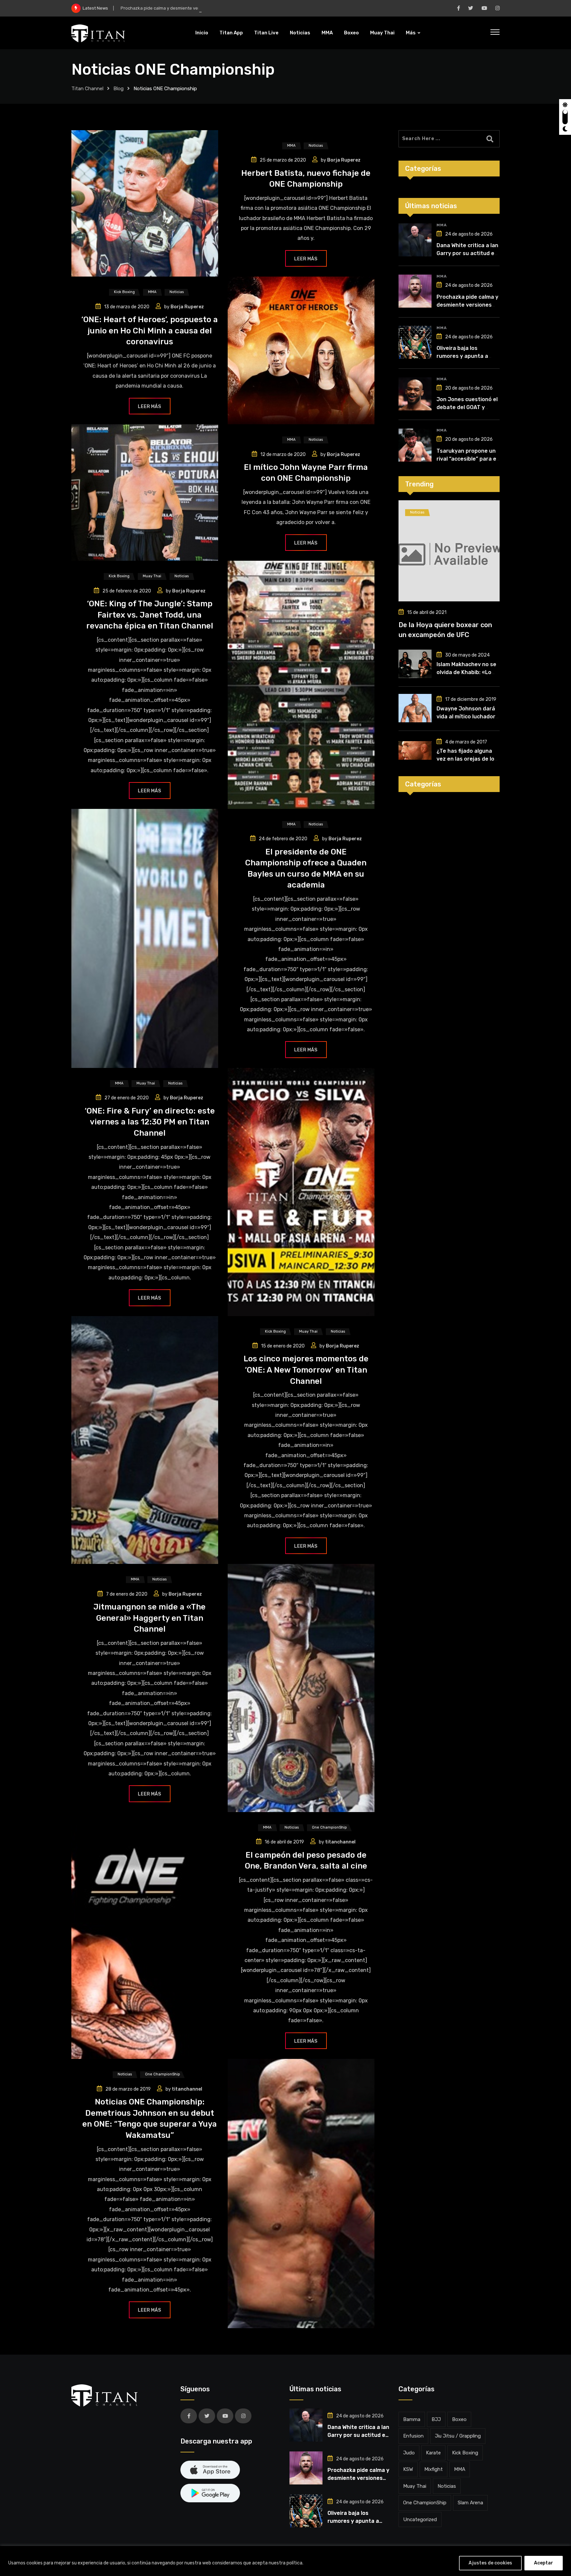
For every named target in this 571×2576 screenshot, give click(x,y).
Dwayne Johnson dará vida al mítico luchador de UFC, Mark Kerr (466, 717)
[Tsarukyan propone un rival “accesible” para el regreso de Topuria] (415, 445)
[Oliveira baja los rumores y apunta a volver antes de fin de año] (415, 342)
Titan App (231, 33)
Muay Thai (382, 33)
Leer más (306, 259)
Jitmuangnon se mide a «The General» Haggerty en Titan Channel (150, 1618)
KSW (408, 2469)
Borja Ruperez (344, 160)
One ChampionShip (425, 2503)
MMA (327, 33)
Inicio (202, 33)
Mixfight (434, 2469)
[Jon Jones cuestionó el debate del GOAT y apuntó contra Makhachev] (415, 394)
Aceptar (544, 2563)
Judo (409, 2453)
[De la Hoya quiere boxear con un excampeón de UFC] (449, 551)
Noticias (300, 33)
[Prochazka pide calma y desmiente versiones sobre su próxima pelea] (415, 291)
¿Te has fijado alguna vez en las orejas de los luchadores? (467, 759)
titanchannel (340, 1842)
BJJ (436, 2419)
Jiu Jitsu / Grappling (458, 2436)
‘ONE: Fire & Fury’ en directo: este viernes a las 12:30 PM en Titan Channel (150, 1122)
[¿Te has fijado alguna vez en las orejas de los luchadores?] (415, 750)
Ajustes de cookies (490, 2563)
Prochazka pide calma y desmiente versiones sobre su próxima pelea (191, 8)
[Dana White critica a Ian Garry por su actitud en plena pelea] (415, 240)
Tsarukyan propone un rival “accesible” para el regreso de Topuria (467, 459)
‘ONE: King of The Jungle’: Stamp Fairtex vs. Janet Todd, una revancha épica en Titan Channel (150, 615)
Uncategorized (420, 2519)
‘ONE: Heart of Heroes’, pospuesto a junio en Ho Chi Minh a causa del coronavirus (150, 331)
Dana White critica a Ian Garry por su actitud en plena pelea (467, 253)
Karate (433, 2453)
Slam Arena (470, 2503)
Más (411, 33)
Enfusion (413, 2436)
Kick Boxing (465, 2453)
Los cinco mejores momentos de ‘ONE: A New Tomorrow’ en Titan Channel (306, 1370)
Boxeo (351, 33)
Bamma (412, 2419)
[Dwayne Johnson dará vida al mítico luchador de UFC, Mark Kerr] (415, 708)
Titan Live (266, 33)
